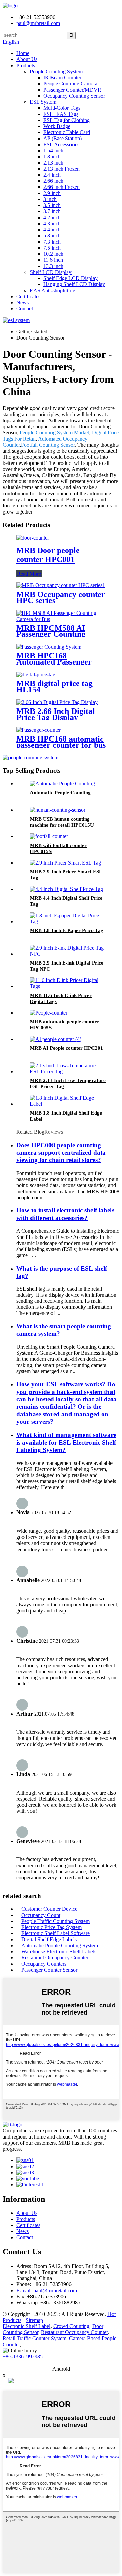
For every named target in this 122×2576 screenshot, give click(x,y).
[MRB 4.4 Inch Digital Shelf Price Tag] (66, 889)
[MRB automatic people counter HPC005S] (49, 1013)
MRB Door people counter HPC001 (48, 555)
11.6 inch (53, 260)
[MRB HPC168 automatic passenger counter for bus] (38, 730)
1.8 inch (52, 157)
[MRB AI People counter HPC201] (56, 1039)
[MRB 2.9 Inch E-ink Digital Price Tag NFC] (68, 954)
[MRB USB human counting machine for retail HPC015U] (58, 810)
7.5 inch (52, 248)
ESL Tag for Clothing (67, 120)
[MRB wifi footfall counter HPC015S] (49, 836)
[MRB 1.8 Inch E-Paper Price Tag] (68, 921)
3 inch (50, 199)
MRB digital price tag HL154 (54, 686)
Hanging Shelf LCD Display (74, 284)
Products (26, 65)
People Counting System (56, 71)
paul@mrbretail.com (38, 23)
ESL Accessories (61, 144)
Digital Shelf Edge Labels (49, 1939)
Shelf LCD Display (51, 272)
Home (23, 53)
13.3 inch (53, 266)
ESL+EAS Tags (61, 114)
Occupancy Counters (44, 1964)
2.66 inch (53, 181)
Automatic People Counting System (60, 1945)
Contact (25, 309)
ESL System (43, 102)
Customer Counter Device (49, 1909)
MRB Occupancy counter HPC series (61, 597)
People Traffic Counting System (56, 1921)
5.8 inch (52, 236)
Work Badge (57, 126)
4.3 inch (52, 223)
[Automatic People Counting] (62, 784)
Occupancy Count (41, 1915)
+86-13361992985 (23, 2357)
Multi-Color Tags (62, 108)
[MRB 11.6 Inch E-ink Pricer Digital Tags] (68, 986)
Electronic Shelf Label (27, 2326)
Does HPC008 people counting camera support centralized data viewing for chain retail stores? (61, 1153)
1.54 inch (53, 151)
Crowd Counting (71, 2326)
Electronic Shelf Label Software (56, 1933)
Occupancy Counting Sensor (74, 96)
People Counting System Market (54, 433)
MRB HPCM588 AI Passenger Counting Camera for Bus (51, 634)
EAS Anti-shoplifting (53, 290)
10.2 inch (53, 254)
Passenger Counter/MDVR (72, 90)
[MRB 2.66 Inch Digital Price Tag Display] (57, 702)
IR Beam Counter (62, 78)
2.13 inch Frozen (62, 169)
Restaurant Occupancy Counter (55, 1958)
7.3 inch (52, 242)
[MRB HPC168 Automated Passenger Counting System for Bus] (49, 647)
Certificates (28, 296)
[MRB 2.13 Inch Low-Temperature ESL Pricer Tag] (68, 1071)
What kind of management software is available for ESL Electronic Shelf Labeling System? (66, 1442)
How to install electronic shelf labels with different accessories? (65, 1214)
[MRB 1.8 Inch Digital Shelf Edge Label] (68, 1104)
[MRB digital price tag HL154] (36, 674)
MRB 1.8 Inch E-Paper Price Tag (67, 930)
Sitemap (34, 2320)
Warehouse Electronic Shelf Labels (59, 1952)
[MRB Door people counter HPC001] (33, 538)
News (23, 303)
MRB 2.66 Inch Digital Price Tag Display (56, 714)
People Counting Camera (70, 84)
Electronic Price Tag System (52, 1927)
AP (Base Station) (63, 138)
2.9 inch (52, 193)
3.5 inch (52, 205)
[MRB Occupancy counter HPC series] (61, 585)
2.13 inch (53, 163)
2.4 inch (52, 175)
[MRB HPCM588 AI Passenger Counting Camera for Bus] (61, 619)
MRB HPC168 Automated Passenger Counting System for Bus (59, 662)
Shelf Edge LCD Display (70, 278)
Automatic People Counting (60, 793)
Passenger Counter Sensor (49, 1970)
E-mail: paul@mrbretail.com (47, 2290)
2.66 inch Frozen (62, 187)
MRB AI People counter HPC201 (66, 1048)
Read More (29, 574)
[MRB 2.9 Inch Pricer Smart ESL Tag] (65, 863)
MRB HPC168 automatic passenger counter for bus (61, 742)
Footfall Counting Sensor (48, 445)
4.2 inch (52, 217)
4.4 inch (52, 230)
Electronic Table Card (67, 132)
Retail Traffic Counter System (35, 2338)
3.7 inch (52, 211)
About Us (27, 59)
